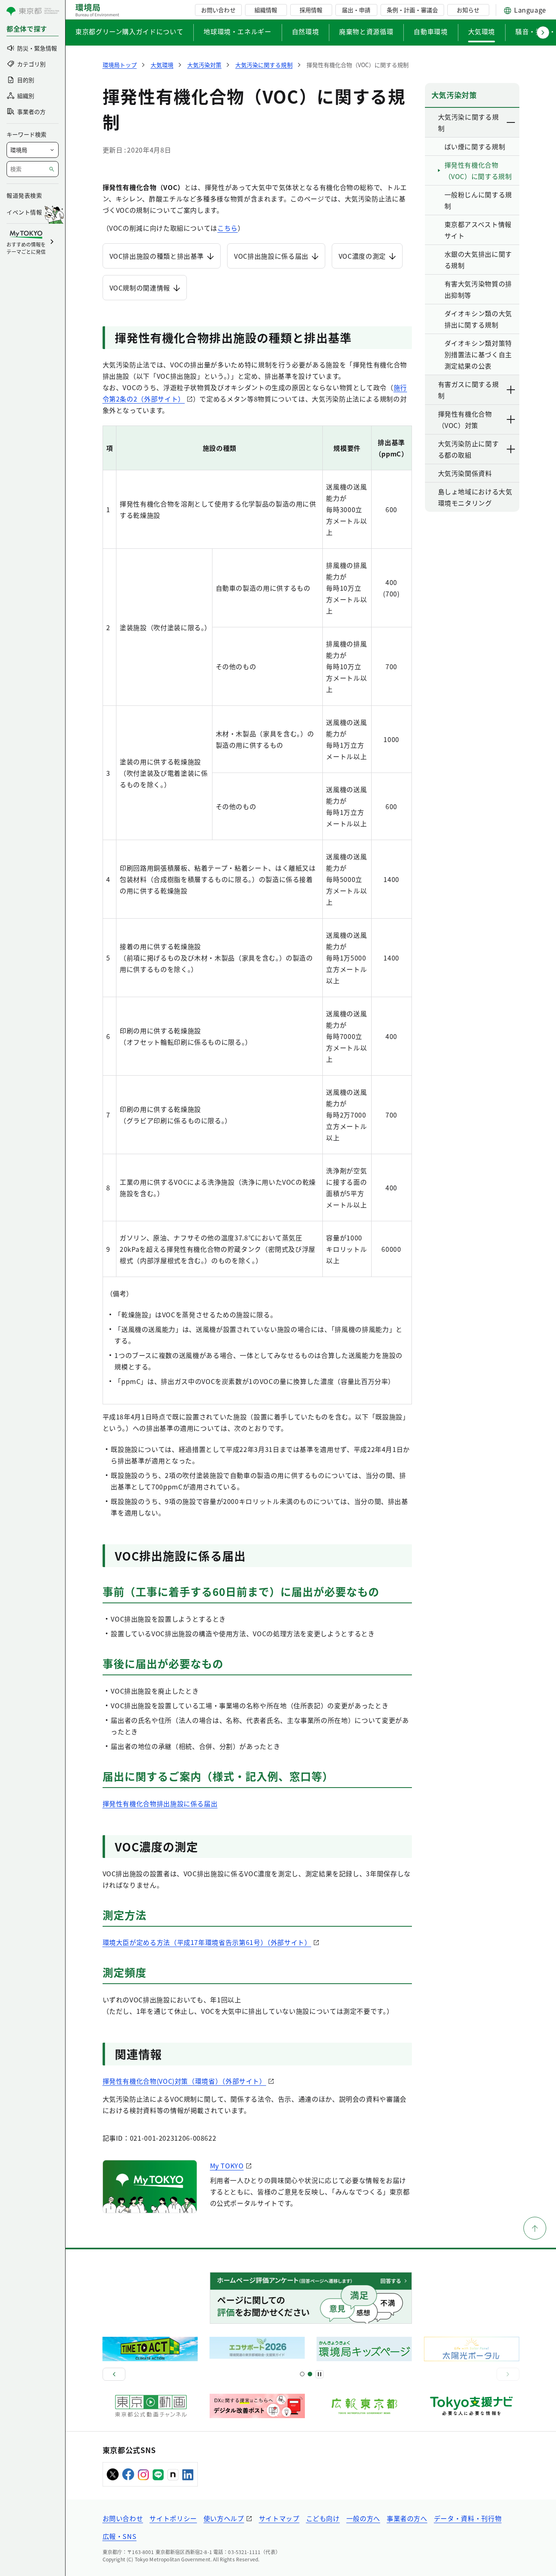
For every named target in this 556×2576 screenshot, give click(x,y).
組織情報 (266, 10)
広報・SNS (120, 2536)
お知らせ (468, 10)
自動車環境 (430, 31)
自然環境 (305, 31)
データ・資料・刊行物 (468, 2518)
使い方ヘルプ (224, 2518)
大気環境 (482, 31)
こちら (228, 228)
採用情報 (311, 10)
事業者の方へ (407, 2518)
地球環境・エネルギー (237, 31)
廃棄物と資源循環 (366, 31)
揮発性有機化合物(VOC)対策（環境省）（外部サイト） (184, 2081)
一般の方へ (363, 2518)
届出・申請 (356, 10)
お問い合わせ (218, 10)
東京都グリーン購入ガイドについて (129, 31)
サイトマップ (279, 2518)
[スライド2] (310, 2374)
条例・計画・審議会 (412, 10)
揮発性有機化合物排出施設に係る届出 (160, 1803)
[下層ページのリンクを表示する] (511, 122)
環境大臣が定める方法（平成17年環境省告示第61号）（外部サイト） (207, 1942)
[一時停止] (320, 2374)
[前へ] (114, 2374)
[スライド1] (302, 2374)
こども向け (323, 2518)
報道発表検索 (24, 195)
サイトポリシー (173, 2518)
